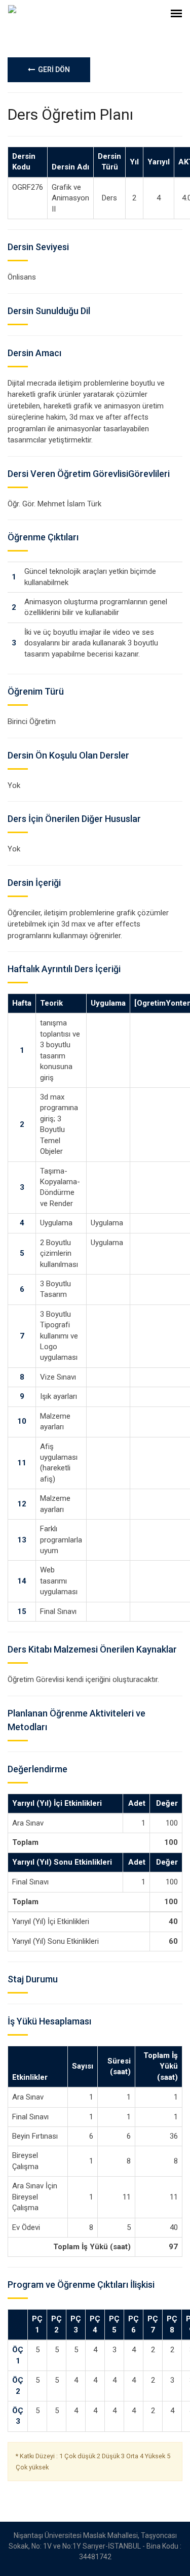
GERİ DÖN (52, 70)
